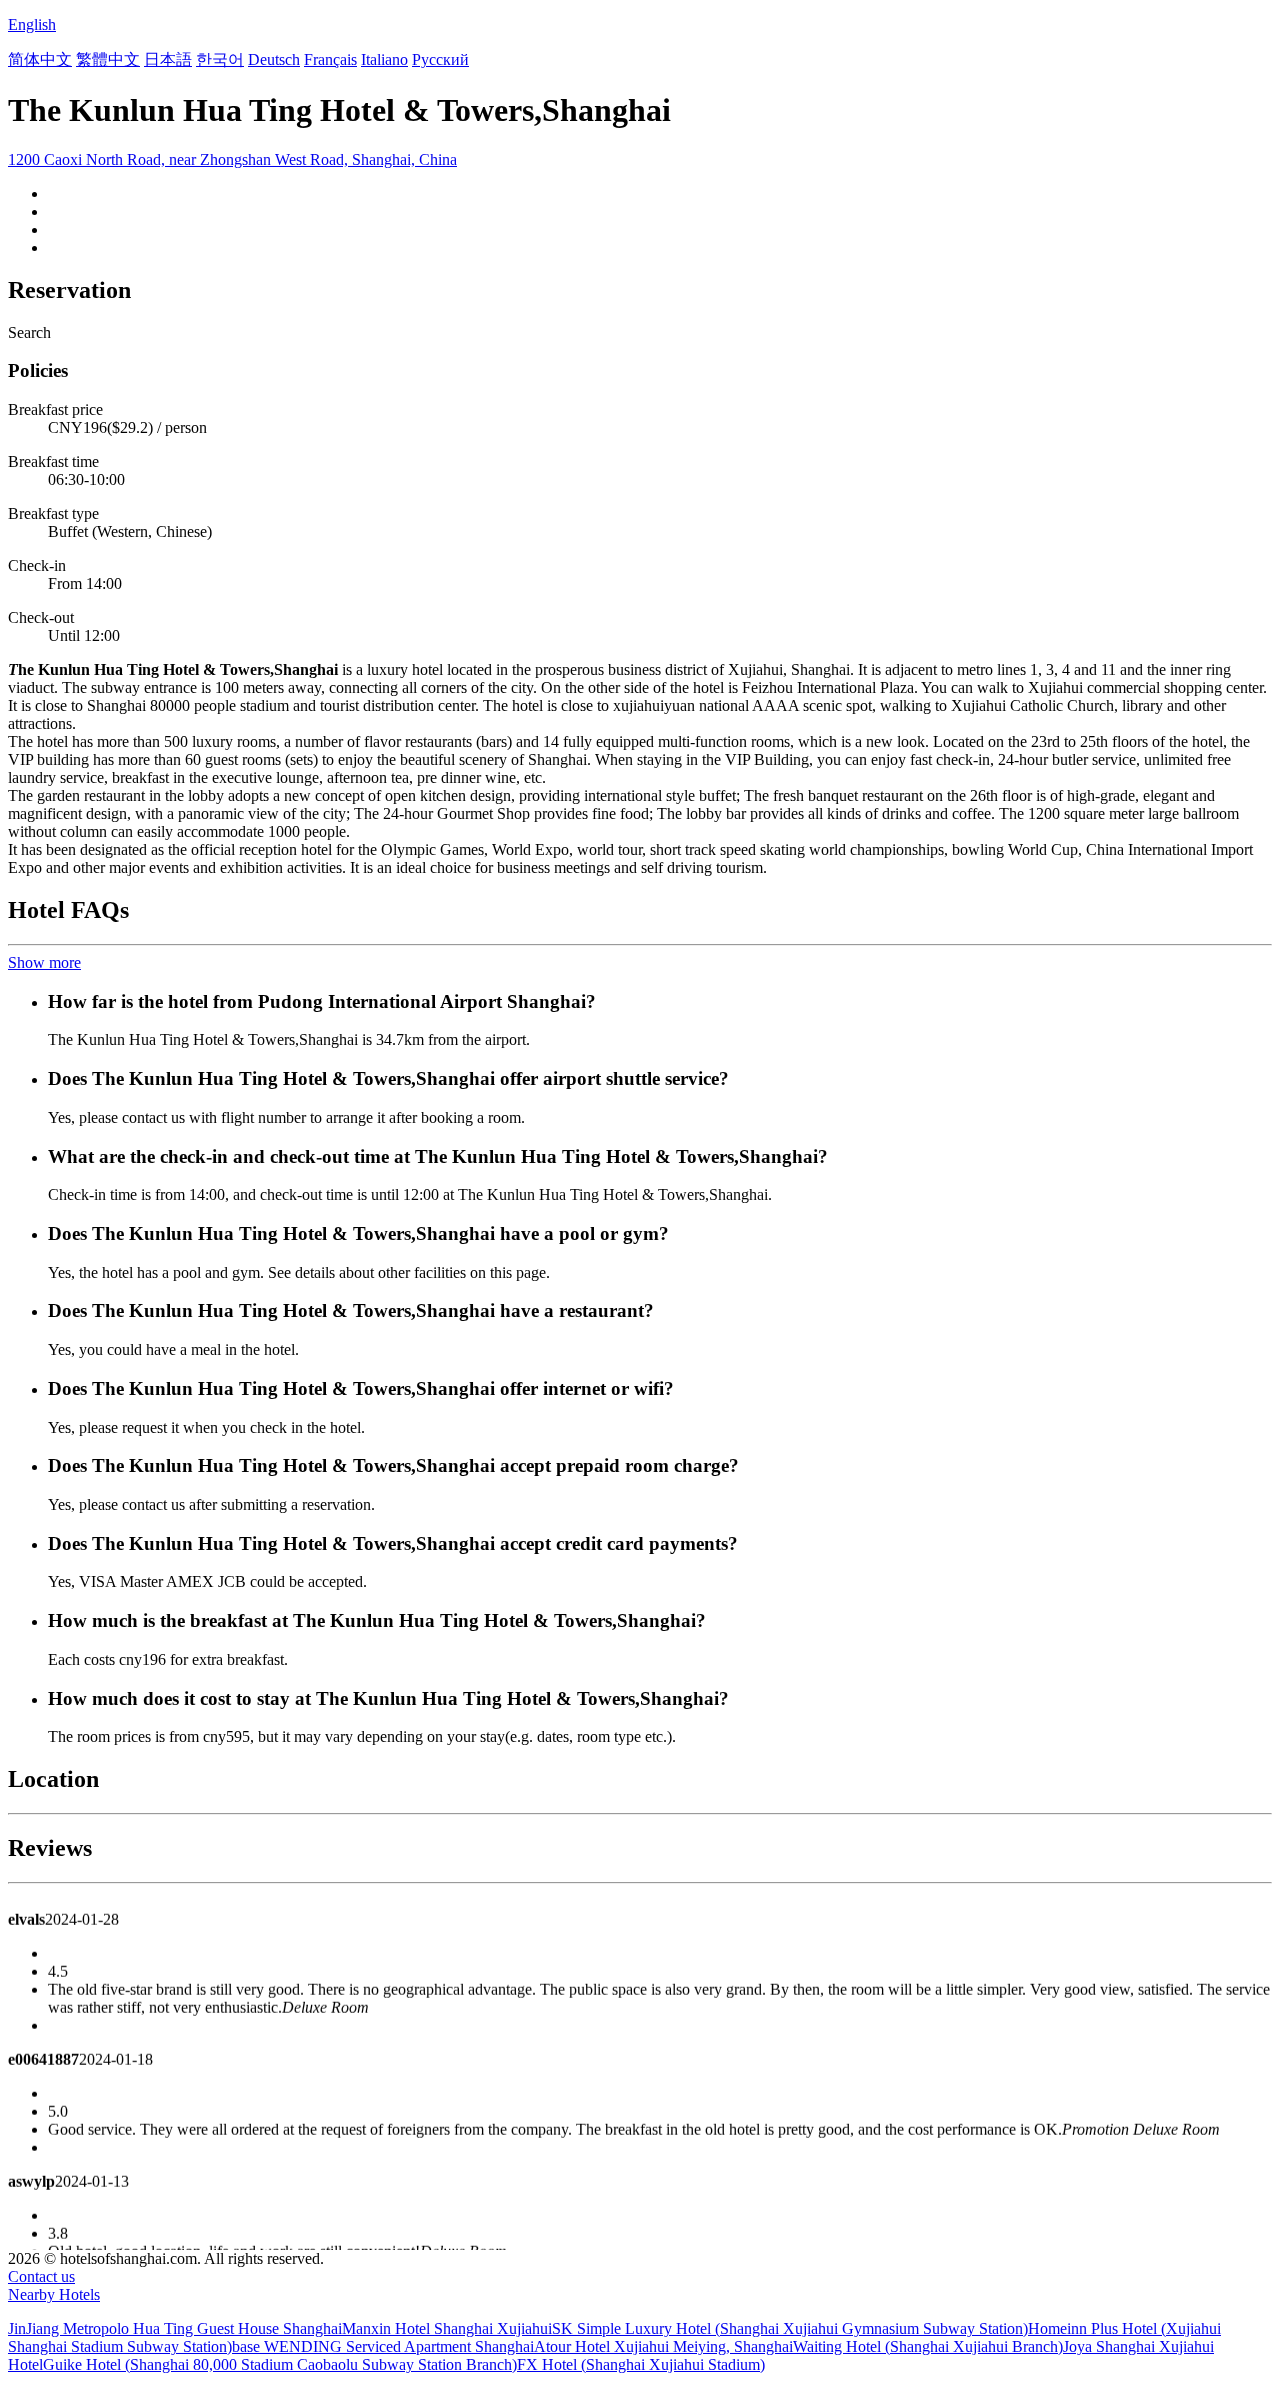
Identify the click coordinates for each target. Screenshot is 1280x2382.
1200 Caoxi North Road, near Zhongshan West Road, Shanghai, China (232, 159)
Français (330, 59)
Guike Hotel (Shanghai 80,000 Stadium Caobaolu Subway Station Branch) (280, 2364)
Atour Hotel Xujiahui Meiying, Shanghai (663, 2346)
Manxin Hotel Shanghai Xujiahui (447, 2328)
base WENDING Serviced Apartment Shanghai (383, 2346)
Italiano (384, 59)
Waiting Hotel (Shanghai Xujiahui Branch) (928, 2346)
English (32, 24)
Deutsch (274, 59)
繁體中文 (108, 59)
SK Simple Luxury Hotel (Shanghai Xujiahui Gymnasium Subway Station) (790, 2328)
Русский (440, 59)
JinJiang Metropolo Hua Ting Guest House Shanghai (175, 2328)
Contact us (41, 2276)
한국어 (220, 59)
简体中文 (40, 59)
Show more (44, 962)
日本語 (168, 59)
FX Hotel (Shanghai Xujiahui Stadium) (641, 2364)
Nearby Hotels (54, 2294)
